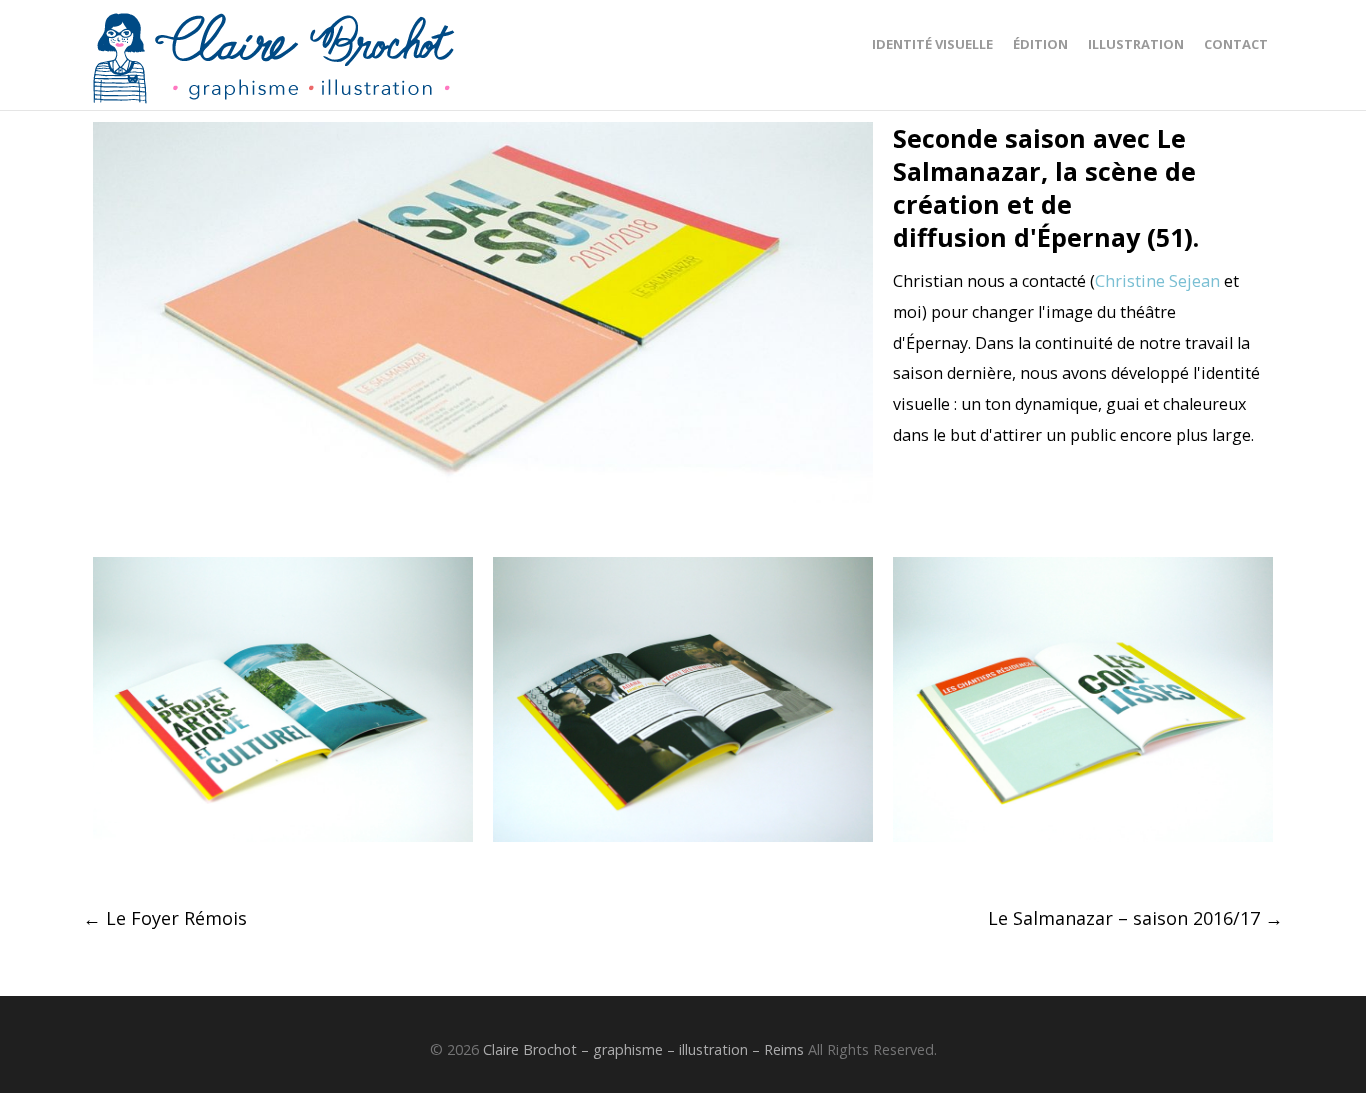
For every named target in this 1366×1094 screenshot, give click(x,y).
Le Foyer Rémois (165, 918)
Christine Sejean (1157, 281)
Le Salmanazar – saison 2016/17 (1135, 918)
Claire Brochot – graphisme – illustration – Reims (643, 1049)
